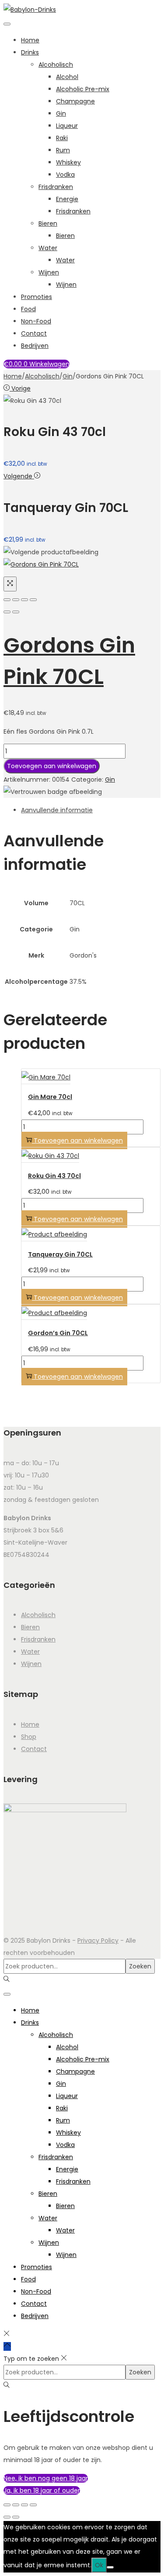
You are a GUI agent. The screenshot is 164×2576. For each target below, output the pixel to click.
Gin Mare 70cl (50, 1097)
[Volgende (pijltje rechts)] (16, 2517)
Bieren (48, 223)
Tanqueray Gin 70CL (60, 1254)
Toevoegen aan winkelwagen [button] (78, 1140)
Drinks (30, 52)
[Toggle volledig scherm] (16, 2505)
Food (28, 309)
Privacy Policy (98, 1941)
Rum (63, 150)
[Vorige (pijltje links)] (7, 2517)
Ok (99, 2565)
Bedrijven (35, 346)
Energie (67, 199)
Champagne (75, 101)
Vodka (65, 175)
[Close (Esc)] (7, 600)
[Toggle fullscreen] (24, 600)
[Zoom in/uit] (7, 2505)
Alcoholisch (56, 65)
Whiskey (68, 162)
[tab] (91, 810)
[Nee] (110, 2567)
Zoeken (140, 1966)
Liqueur (67, 126)
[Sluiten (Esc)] (33, 2505)
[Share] (16, 600)
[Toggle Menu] (7, 24)
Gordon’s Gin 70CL (58, 1333)
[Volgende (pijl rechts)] (16, 612)
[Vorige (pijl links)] (7, 612)
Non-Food (36, 321)
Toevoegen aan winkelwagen (52, 766)
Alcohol (67, 77)
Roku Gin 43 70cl (54, 1176)
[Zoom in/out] (33, 600)
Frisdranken (56, 187)
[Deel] (24, 2505)
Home (30, 40)
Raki (62, 138)
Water (48, 248)
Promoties (37, 297)
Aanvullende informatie (57, 810)
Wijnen (49, 272)
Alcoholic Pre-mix (83, 89)
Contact (34, 333)
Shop (29, 1737)
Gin (61, 113)
